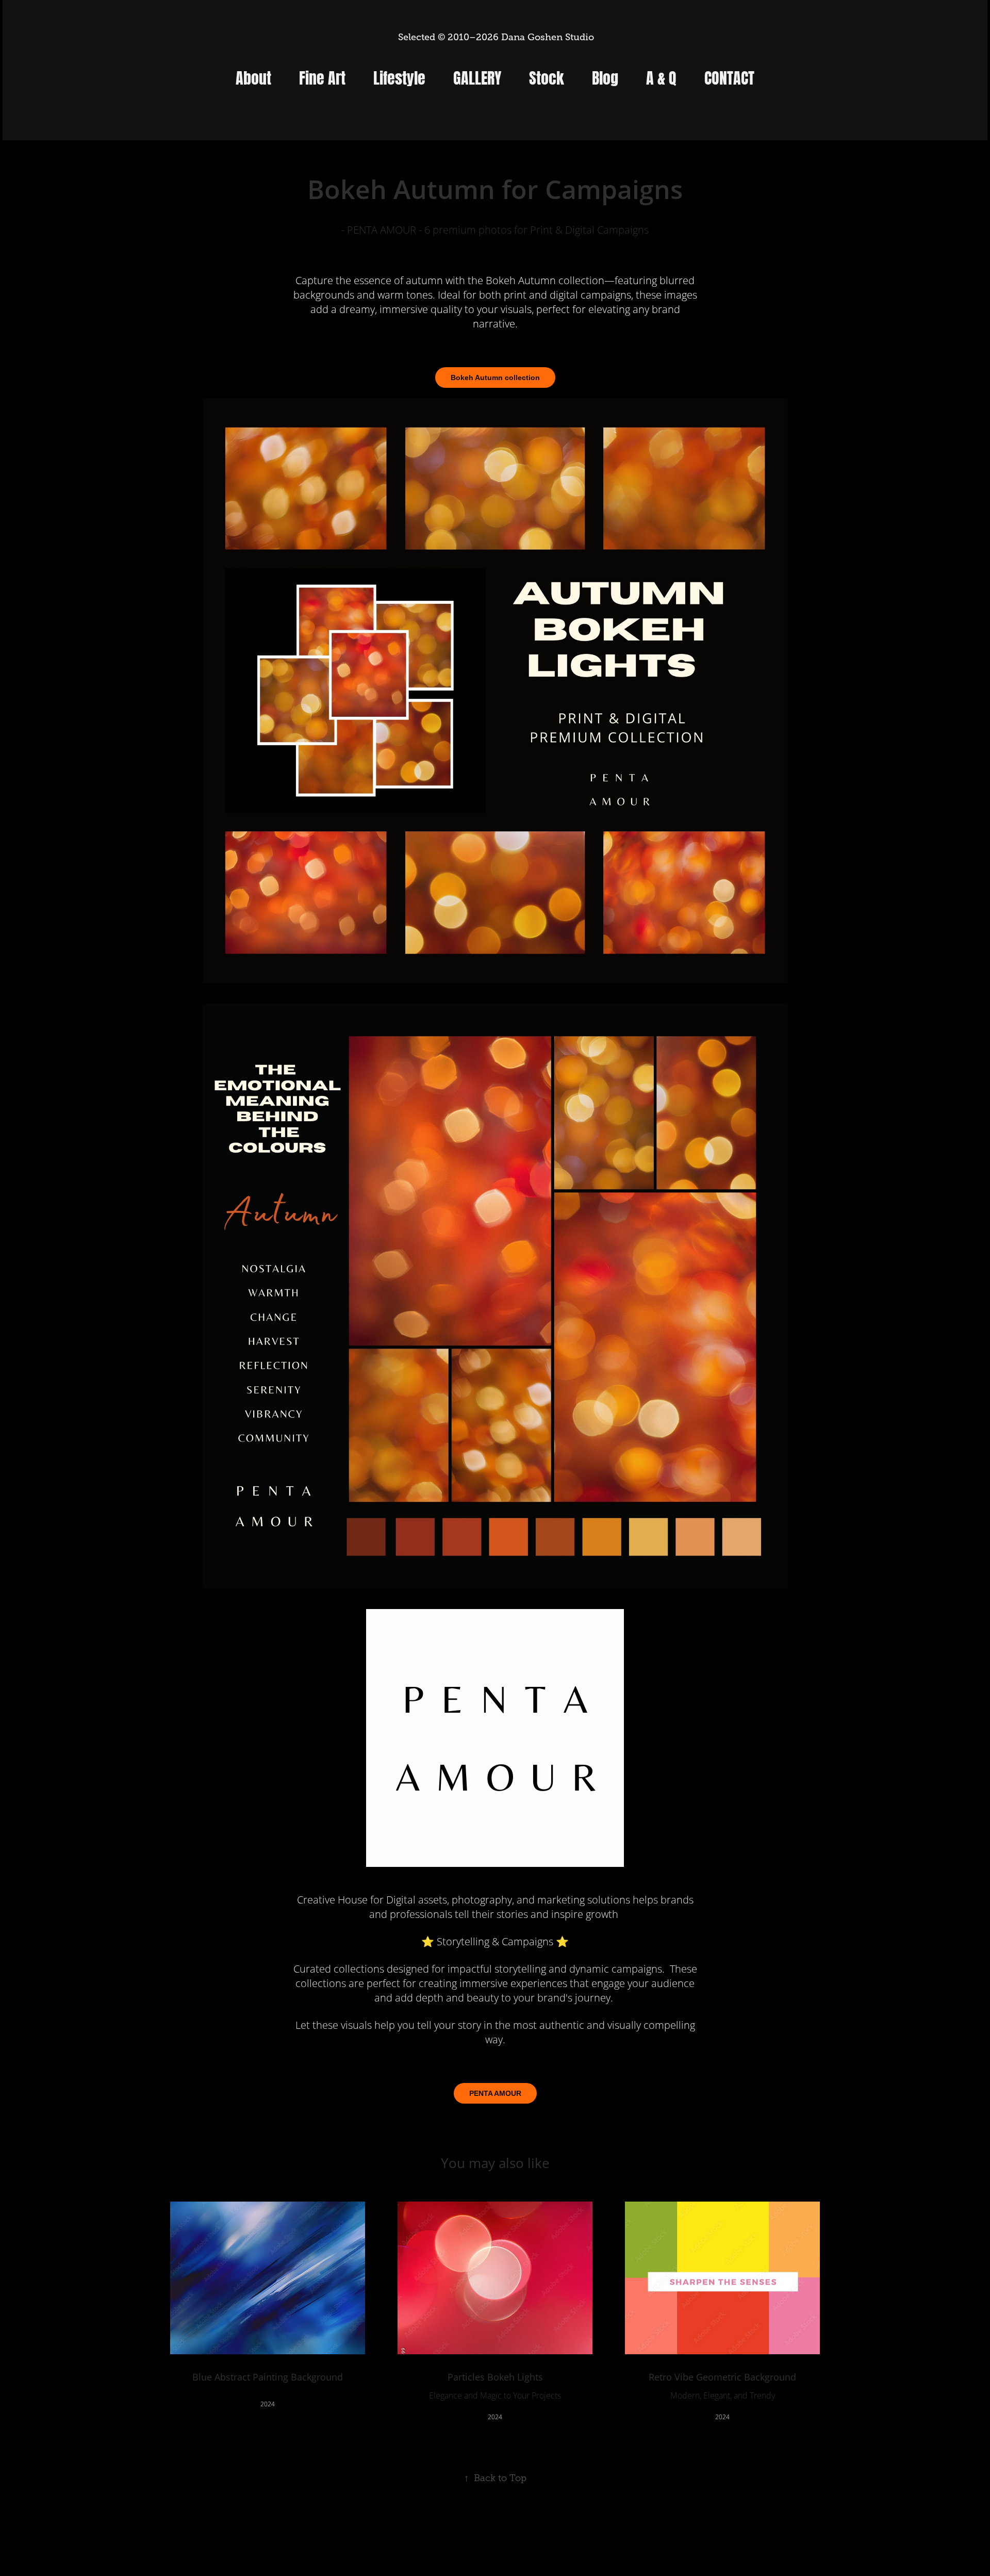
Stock (547, 76)
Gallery (477, 76)
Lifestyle (399, 76)
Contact (729, 76)
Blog (605, 76)
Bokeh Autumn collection (495, 378)
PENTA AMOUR (495, 2093)
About (253, 76)
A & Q (661, 76)
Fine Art (322, 76)
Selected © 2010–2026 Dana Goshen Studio (495, 37)
